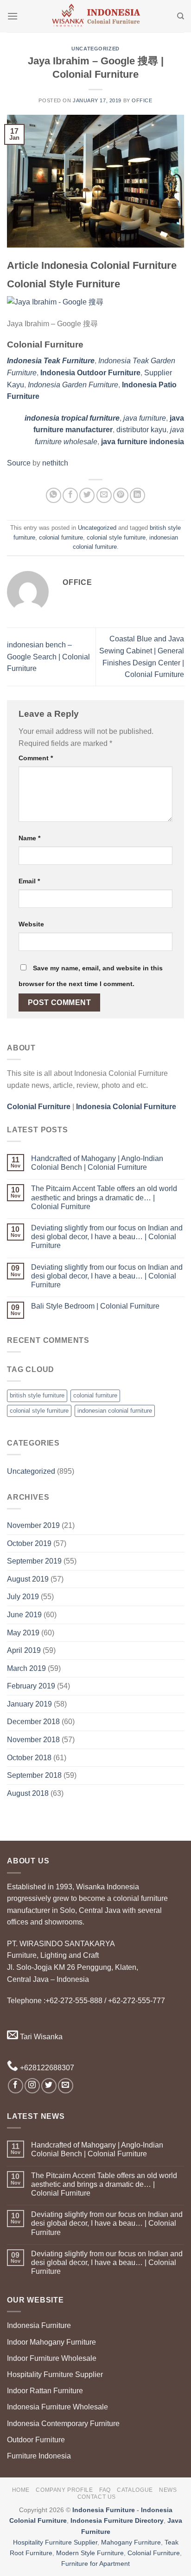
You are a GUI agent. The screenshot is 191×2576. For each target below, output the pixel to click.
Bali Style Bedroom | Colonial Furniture (95, 1306)
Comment (36, 758)
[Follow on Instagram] (32, 2086)
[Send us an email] (66, 2086)
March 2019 (26, 1668)
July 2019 (23, 1597)
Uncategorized (95, 49)
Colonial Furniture (154, 2553)
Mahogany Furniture (131, 2542)
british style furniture (37, 1395)
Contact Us (97, 2497)
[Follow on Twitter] (49, 2086)
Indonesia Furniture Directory (117, 2520)
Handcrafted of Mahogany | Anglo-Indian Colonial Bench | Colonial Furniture (97, 1163)
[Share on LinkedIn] (137, 495)
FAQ (105, 2490)
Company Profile (64, 2490)
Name (29, 838)
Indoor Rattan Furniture (45, 2391)
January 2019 (29, 1704)
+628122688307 (46, 2068)
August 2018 (28, 1793)
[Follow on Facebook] (16, 2086)
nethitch (55, 463)
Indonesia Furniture (39, 2325)
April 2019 (24, 1650)
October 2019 (29, 1543)
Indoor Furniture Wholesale (52, 2358)
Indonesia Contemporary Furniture (63, 2424)
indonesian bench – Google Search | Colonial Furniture (48, 657)
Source (19, 463)
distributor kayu (141, 430)
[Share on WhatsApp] (54, 495)
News (168, 2490)
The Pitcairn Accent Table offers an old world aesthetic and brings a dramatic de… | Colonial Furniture (104, 1197)
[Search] (181, 16)
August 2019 (28, 1579)
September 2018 (34, 1775)
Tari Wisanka (40, 2037)
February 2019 (31, 1686)
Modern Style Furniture (90, 2553)
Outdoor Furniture (36, 2440)
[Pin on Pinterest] (121, 495)
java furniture (145, 418)
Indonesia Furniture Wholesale (57, 2407)
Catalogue (135, 2490)
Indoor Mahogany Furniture (51, 2342)
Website (31, 924)
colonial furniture (61, 537)
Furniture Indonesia (39, 2456)
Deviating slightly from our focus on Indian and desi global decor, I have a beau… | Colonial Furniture (107, 1237)
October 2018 (29, 1758)
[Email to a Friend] (104, 495)
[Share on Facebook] (70, 495)
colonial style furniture (116, 537)
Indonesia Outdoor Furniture (90, 373)
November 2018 (33, 1740)
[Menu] (13, 16)
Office (142, 100)
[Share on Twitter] (87, 495)
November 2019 (33, 1525)
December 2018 (33, 1722)
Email (29, 881)
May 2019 (23, 1633)
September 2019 (34, 1561)
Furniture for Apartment (95, 2564)
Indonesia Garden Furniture (73, 385)
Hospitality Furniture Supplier (55, 2374)
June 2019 (24, 1615)
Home (21, 2490)
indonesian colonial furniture (115, 1411)
